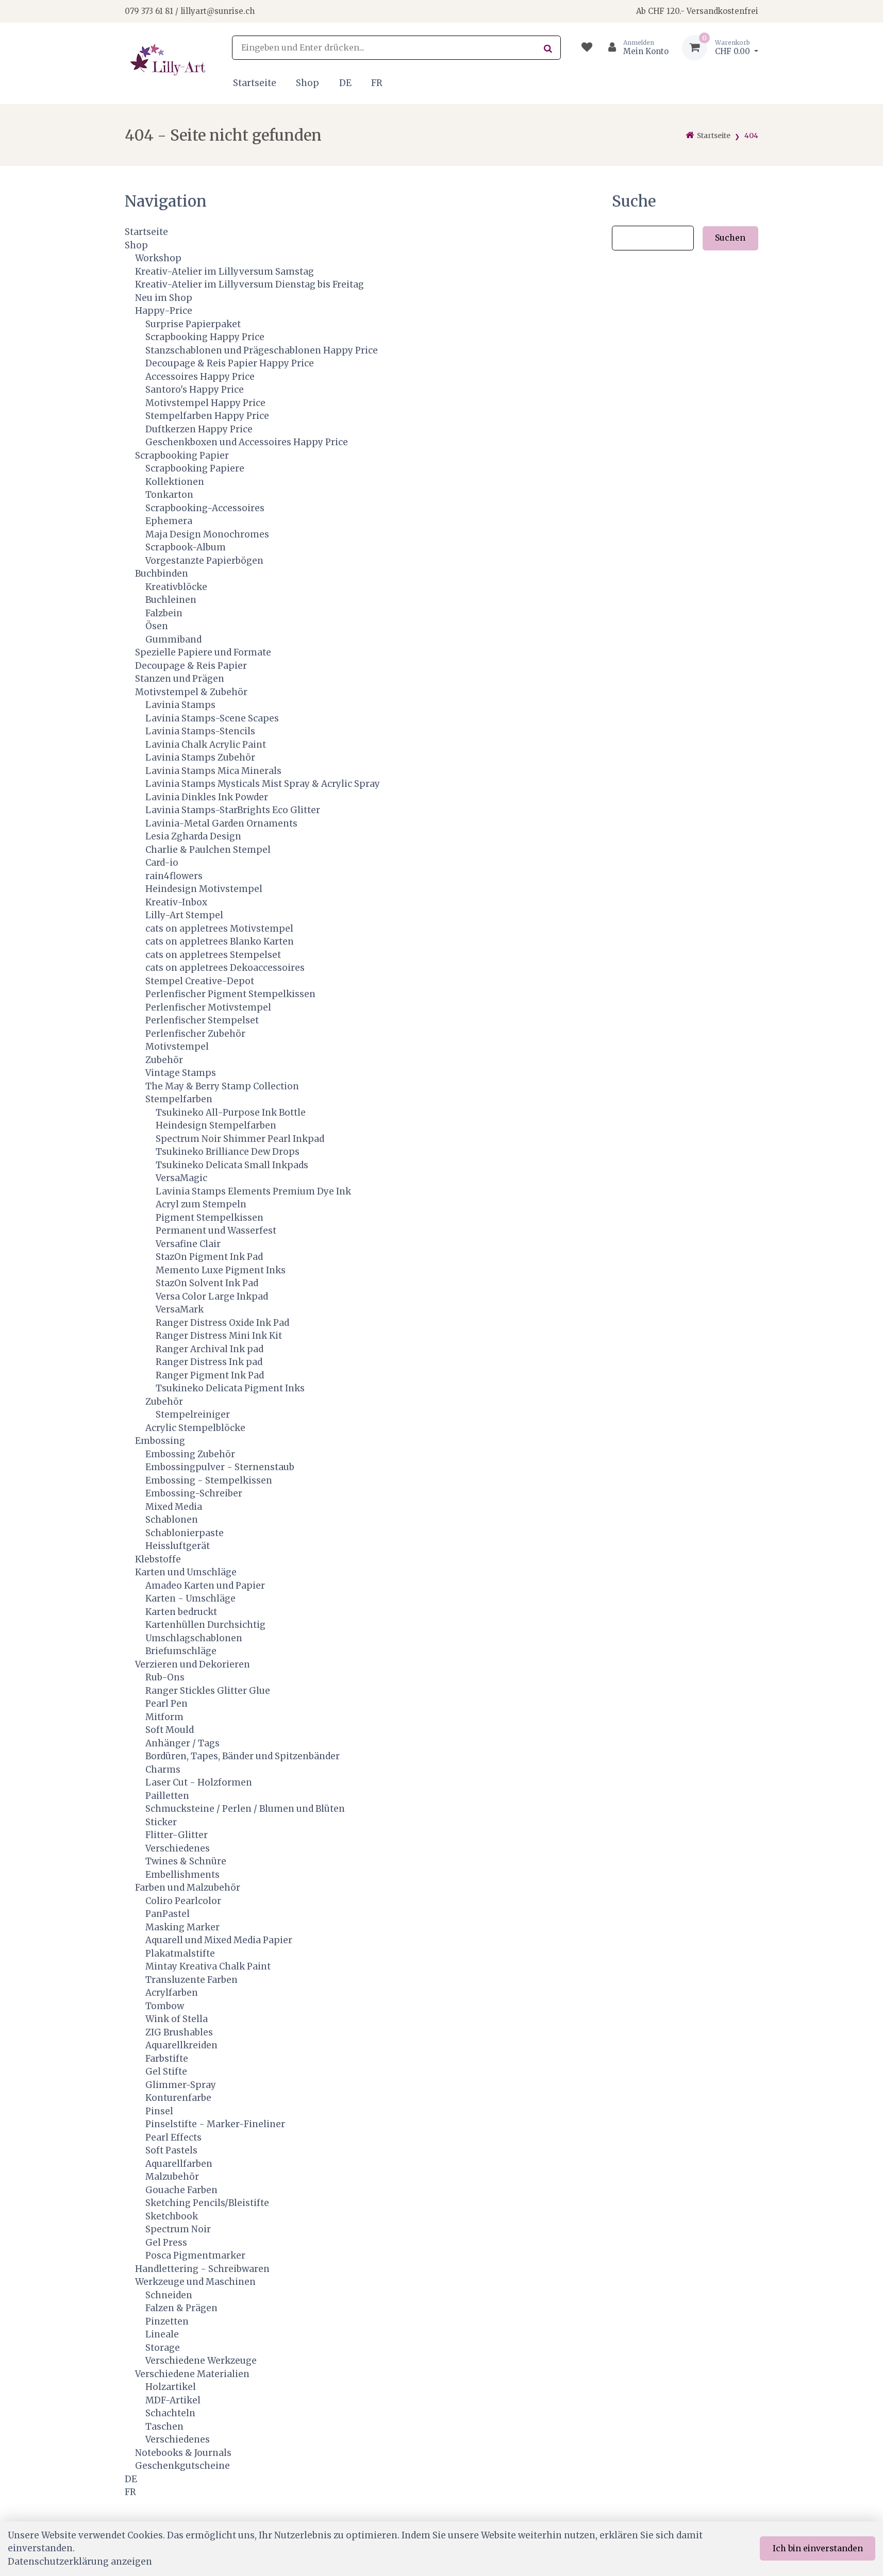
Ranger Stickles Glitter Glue (208, 1691)
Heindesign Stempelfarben (216, 1125)
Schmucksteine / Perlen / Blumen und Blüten (245, 1809)
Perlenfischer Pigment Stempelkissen (230, 994)
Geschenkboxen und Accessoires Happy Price (247, 442)
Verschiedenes (178, 1848)
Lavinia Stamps (180, 705)
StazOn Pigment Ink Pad (209, 1257)
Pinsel (159, 2111)
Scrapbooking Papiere (195, 468)
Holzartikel (171, 2387)
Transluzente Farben (191, 1980)
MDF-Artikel (173, 2400)
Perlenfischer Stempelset (202, 1020)
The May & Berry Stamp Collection (222, 1086)
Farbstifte (167, 2059)
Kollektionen (175, 482)
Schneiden (169, 2295)
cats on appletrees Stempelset (213, 955)
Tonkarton (169, 495)
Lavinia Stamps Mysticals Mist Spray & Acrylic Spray (263, 784)
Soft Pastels (171, 2150)
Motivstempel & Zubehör (191, 692)
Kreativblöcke (176, 587)
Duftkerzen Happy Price (199, 429)
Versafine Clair (188, 1244)
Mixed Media (174, 1507)
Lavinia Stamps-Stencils (200, 731)
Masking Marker (182, 1927)
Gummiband (173, 639)
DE (345, 83)
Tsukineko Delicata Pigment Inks (230, 1388)
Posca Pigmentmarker (195, 2255)
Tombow (165, 2006)
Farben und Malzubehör (188, 1888)
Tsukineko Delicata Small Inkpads (232, 1165)
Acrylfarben (172, 1993)
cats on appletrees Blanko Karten (220, 941)
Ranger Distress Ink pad (209, 1362)
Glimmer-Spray (181, 2085)
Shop (307, 83)
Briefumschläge (181, 1651)
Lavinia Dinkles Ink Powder (207, 797)
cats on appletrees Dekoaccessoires (225, 968)
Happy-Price (164, 311)
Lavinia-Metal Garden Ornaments (221, 823)
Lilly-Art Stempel (184, 915)
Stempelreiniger (193, 1415)
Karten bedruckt (181, 1612)
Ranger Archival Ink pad (210, 1349)
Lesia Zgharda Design (193, 836)
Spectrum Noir (178, 2229)
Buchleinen (171, 600)
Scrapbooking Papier (182, 456)
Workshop (158, 258)
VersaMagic (181, 1178)
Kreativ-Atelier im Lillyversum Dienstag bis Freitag (249, 284)
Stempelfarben (179, 1099)
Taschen (164, 2427)
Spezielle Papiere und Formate (203, 652)
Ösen (157, 626)
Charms (163, 1770)
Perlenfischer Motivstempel (208, 1007)
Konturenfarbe (178, 2098)
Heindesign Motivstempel (204, 889)
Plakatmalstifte (180, 1954)
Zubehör (164, 1060)
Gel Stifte (166, 2072)
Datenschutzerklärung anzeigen (80, 2562)
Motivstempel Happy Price (205, 403)
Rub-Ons (165, 1677)
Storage (163, 2348)
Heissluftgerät (178, 1546)
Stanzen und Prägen (180, 679)
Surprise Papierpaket (193, 324)
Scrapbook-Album (186, 547)
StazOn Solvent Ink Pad (207, 1283)
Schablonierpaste (185, 1533)
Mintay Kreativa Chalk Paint (208, 1966)
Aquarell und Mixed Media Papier (219, 1940)
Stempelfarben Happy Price (207, 416)
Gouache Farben (181, 2190)
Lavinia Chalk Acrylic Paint (206, 745)
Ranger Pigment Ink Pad (210, 1375)
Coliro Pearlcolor (183, 1901)
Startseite (255, 83)
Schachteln (170, 2413)
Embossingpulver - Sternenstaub (220, 1467)
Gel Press (166, 2243)
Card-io (162, 863)
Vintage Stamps (181, 1073)
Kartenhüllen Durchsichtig (205, 1625)
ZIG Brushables (179, 2032)
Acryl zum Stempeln (201, 1204)
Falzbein (164, 613)
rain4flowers (174, 876)
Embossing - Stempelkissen (209, 1480)
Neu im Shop (164, 298)
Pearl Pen (166, 1704)
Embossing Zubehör (190, 1454)
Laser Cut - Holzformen (199, 1782)
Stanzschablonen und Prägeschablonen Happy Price (262, 350)
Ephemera (169, 521)
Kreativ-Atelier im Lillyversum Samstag (224, 272)
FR (377, 83)
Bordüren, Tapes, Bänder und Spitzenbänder (243, 1756)
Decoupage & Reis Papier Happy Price (230, 363)
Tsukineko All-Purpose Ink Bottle (231, 1113)
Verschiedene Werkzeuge (201, 2361)
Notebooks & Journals (183, 2453)
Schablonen (172, 1520)
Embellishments (182, 1875)
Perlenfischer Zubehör (195, 1034)
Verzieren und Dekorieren (193, 1664)
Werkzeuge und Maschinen (195, 2282)
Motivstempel (177, 1047)
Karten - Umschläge (190, 1598)
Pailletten (167, 1796)
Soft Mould (170, 1730)
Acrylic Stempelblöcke (195, 1428)
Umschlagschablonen (194, 1638)
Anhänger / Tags (182, 1743)
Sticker (161, 1822)
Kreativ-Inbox (176, 902)
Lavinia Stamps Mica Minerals (213, 771)
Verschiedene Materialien (192, 2374)
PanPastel (168, 1914)
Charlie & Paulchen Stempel (208, 850)
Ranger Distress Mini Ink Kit (219, 1336)
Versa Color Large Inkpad (212, 1297)
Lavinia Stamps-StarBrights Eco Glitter (233, 810)
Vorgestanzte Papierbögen (204, 561)
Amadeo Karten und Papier (205, 1586)
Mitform (164, 1717)
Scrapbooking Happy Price (205, 337)
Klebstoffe (158, 1559)
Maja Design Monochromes (207, 534)
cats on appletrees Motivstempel (219, 929)
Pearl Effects (173, 2137)
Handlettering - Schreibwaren (202, 2269)
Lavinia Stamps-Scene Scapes (212, 718)
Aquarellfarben (179, 2164)
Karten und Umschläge (186, 1572)
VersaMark (180, 1309)
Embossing (160, 1441)
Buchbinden (162, 574)
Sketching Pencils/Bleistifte (207, 2203)
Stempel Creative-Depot (200, 981)
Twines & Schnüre (186, 1861)
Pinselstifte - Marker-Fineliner (215, 2124)
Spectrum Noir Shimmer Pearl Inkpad (240, 1139)
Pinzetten (167, 2321)
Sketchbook (172, 2216)
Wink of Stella (177, 2019)
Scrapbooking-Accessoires (205, 508)
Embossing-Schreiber (194, 1493)
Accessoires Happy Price (200, 377)
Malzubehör (172, 2177)
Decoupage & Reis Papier (191, 666)
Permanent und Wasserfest (216, 1231)
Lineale (162, 2334)
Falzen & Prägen (181, 2308)
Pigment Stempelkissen (210, 1218)
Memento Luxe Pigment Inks (221, 1270)
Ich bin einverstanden (818, 2548)
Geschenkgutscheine (182, 2466)
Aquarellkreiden (181, 2045)
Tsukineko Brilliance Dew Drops (228, 1152)
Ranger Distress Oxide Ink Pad (222, 1323)
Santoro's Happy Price (195, 390)
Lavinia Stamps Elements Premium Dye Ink (253, 1191)
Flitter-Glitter (177, 1835)
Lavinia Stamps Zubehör (200, 757)
